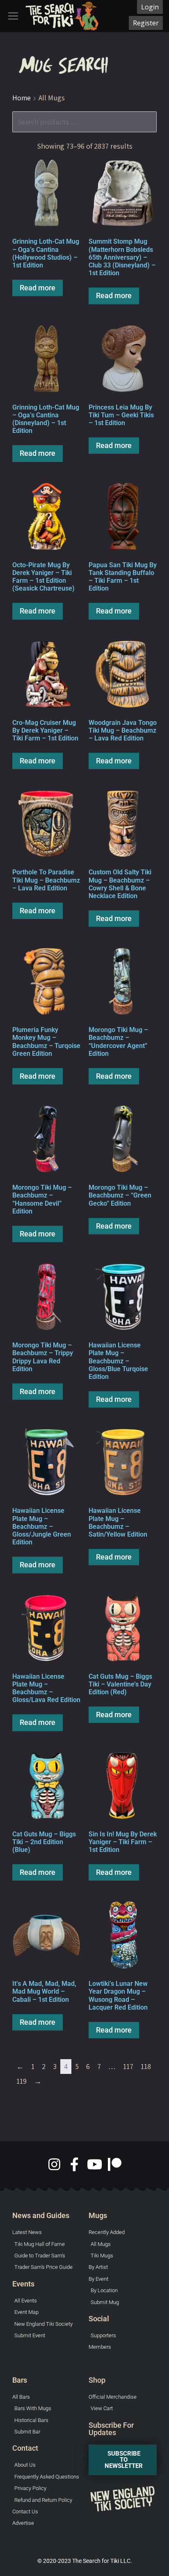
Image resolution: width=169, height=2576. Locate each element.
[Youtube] (95, 2164)
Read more (38, 288)
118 (146, 2066)
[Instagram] (54, 2164)
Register (146, 23)
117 (128, 2066)
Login (150, 7)
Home (22, 98)
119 (22, 2081)
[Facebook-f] (74, 2164)
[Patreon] (115, 2164)
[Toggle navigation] (13, 16)
